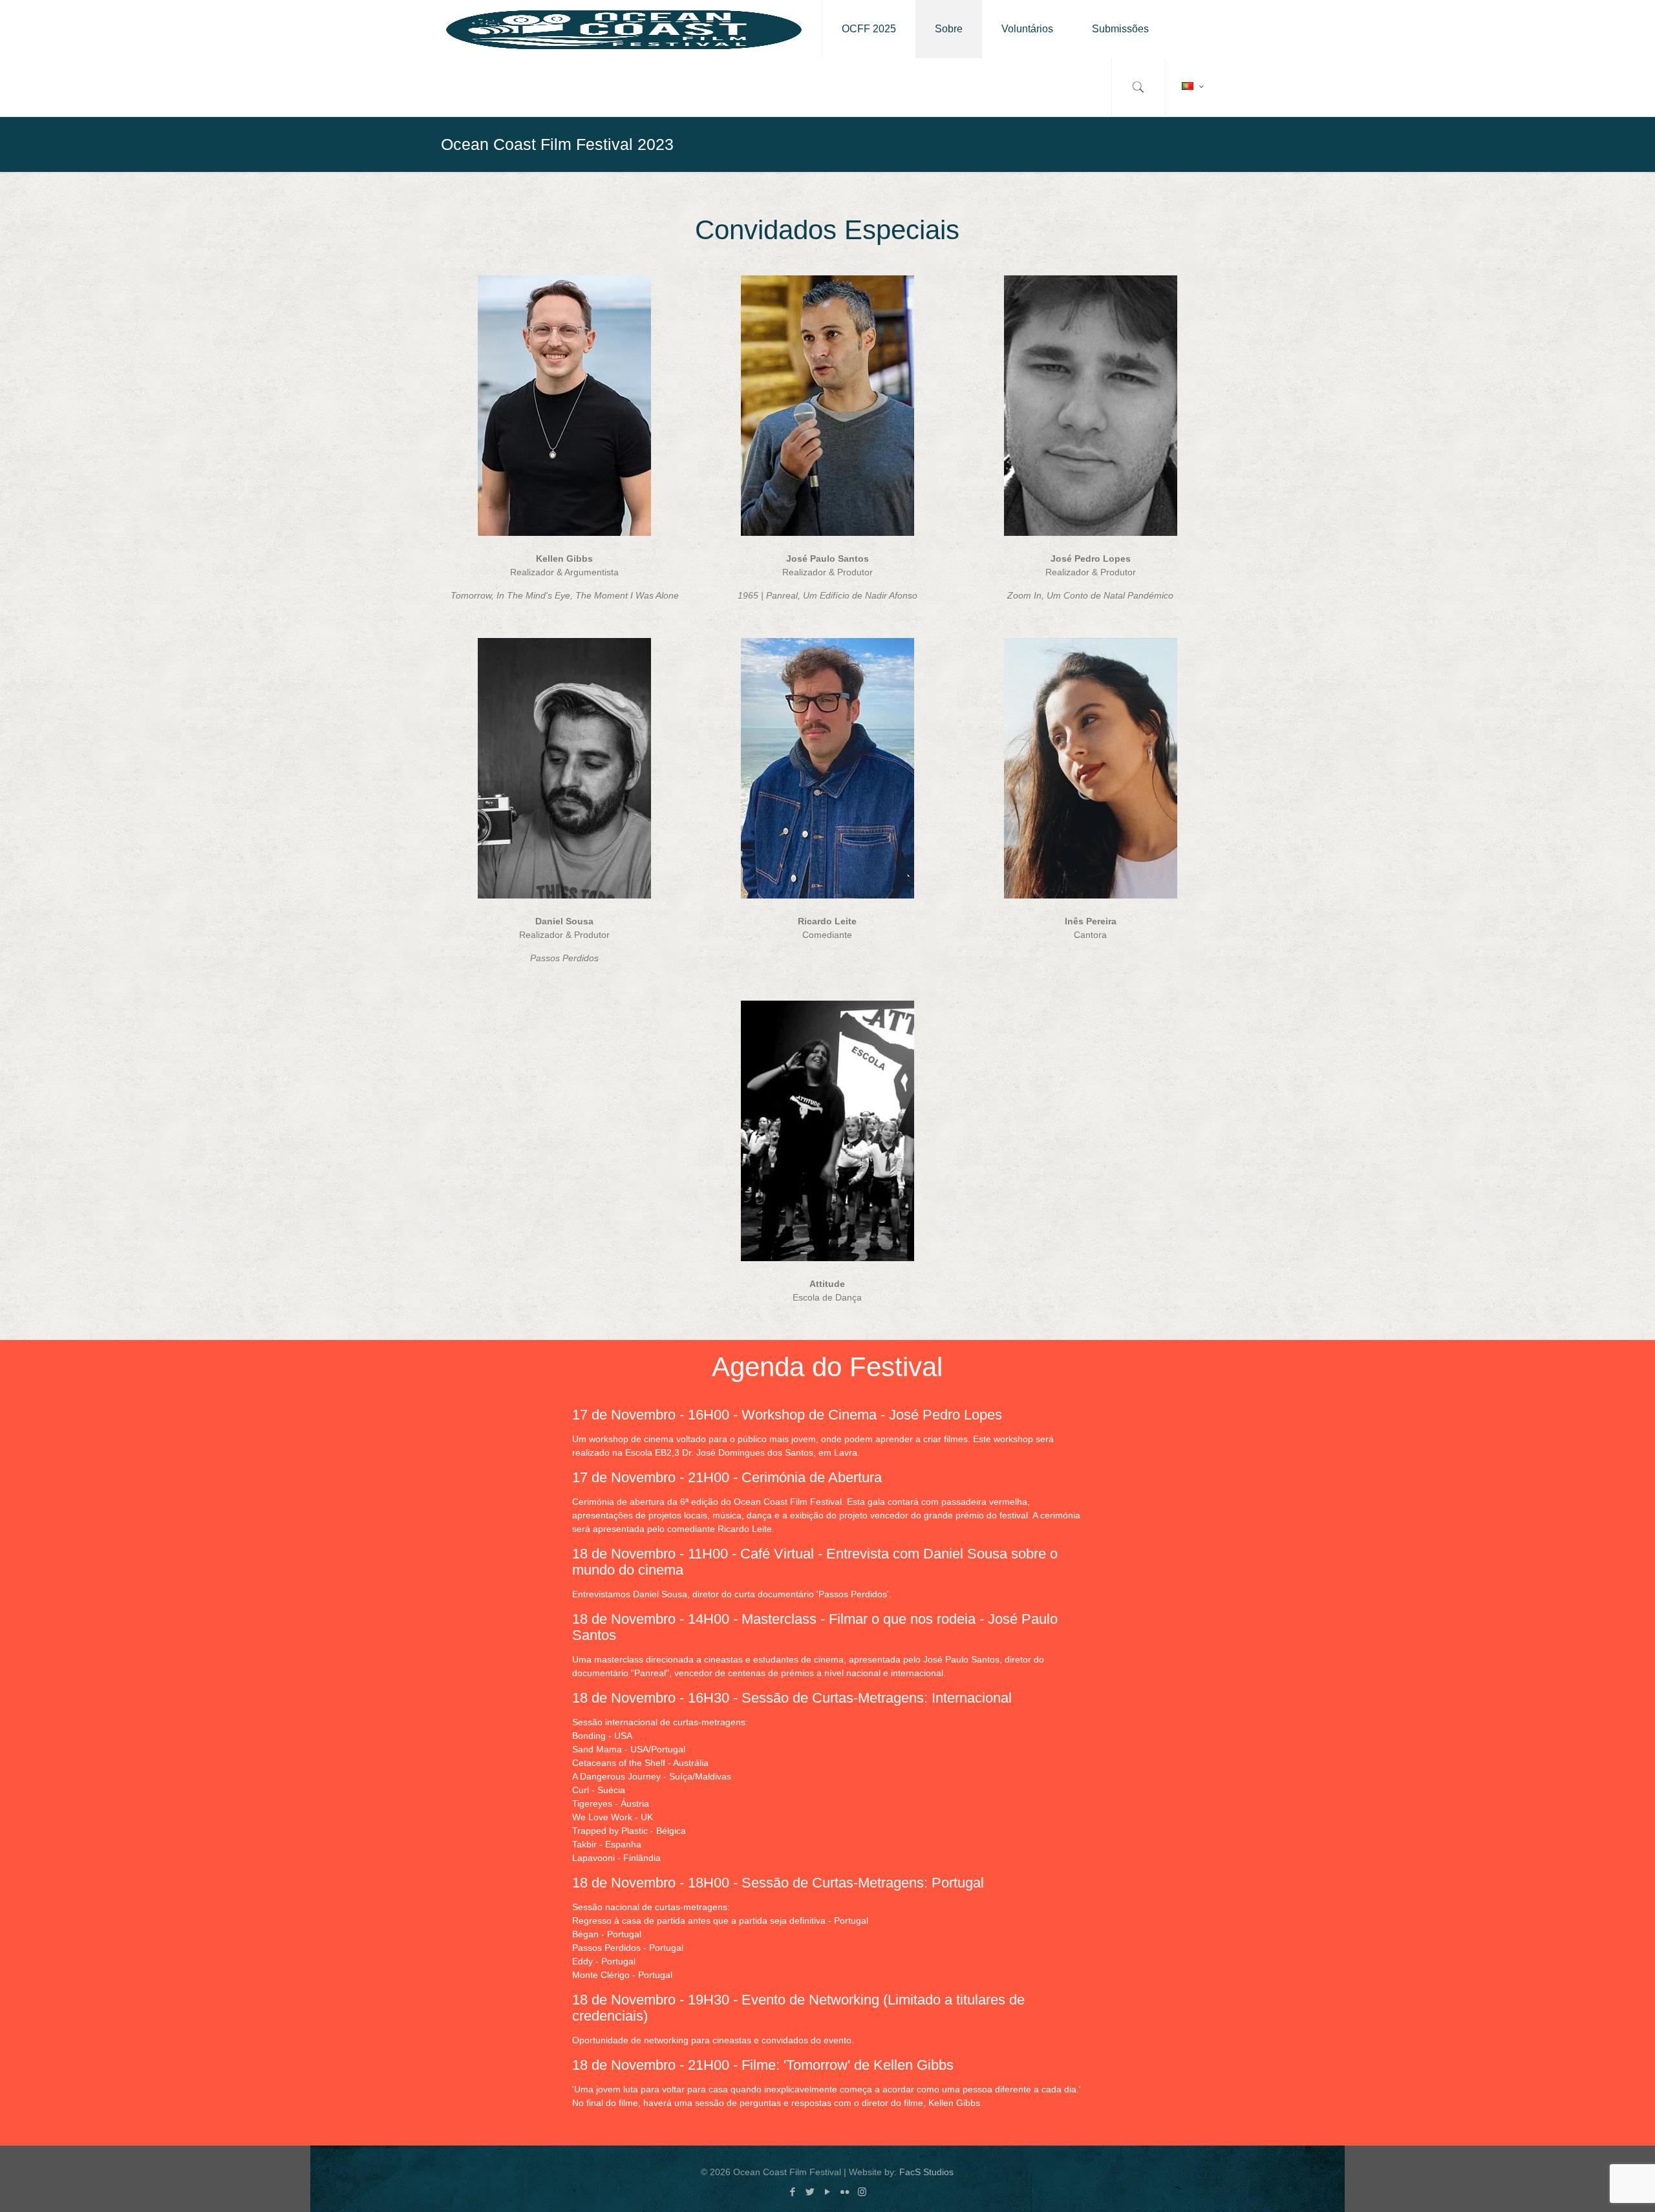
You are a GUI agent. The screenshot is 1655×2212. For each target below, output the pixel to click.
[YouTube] (827, 2192)
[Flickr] (845, 2192)
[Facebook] (792, 2192)
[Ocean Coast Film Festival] (624, 29)
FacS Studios (926, 2172)
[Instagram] (862, 2192)
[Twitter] (810, 2192)
